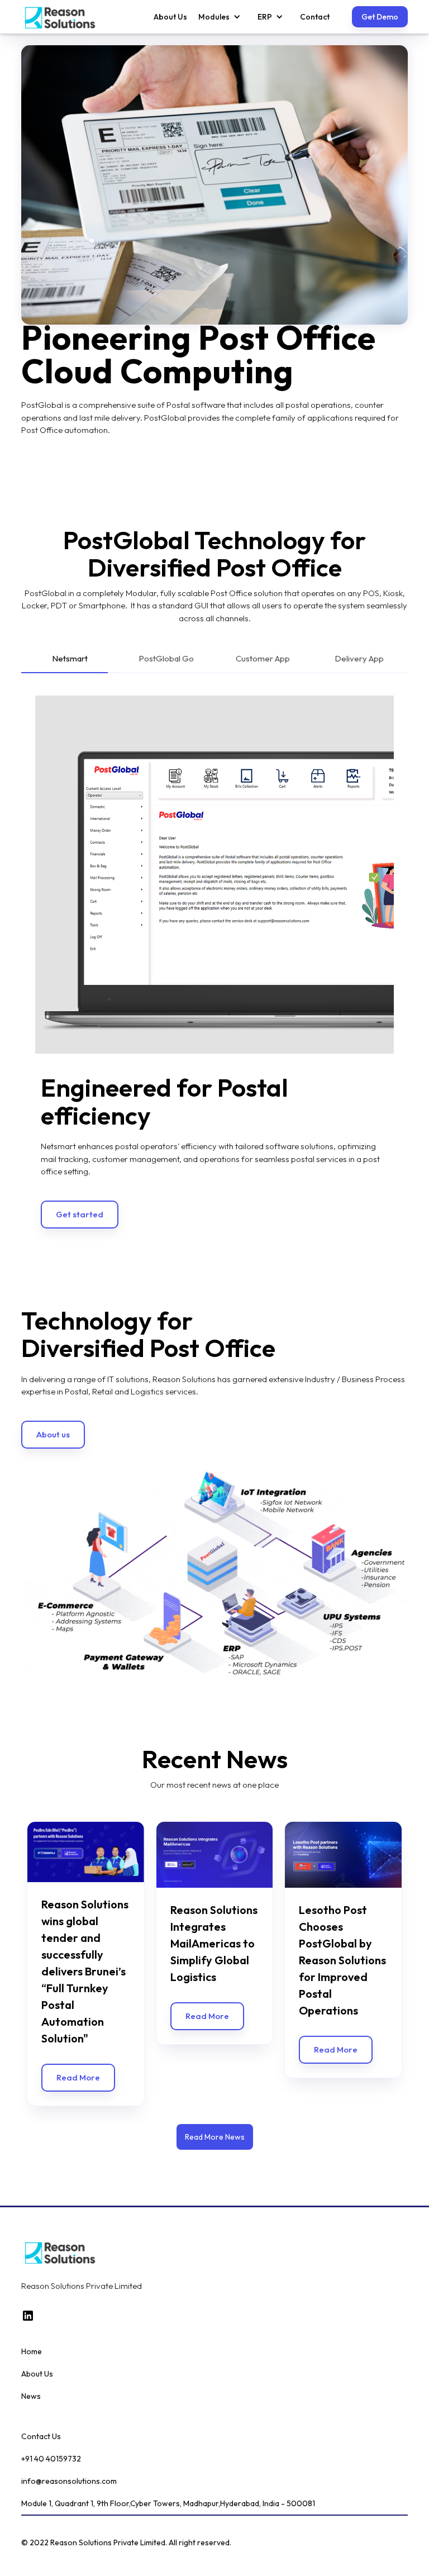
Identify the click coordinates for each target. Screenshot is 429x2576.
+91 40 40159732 (51, 2418)
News (31, 2356)
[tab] (70, 661)
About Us (170, 17)
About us (53, 1394)
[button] (214, 17)
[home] (60, 17)
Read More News (215, 2097)
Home (32, 2311)
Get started (80, 1174)
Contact (315, 17)
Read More (78, 2037)
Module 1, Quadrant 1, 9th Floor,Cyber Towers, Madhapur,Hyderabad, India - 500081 (168, 2463)
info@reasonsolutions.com (69, 2441)
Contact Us (41, 2396)
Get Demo (380, 17)
